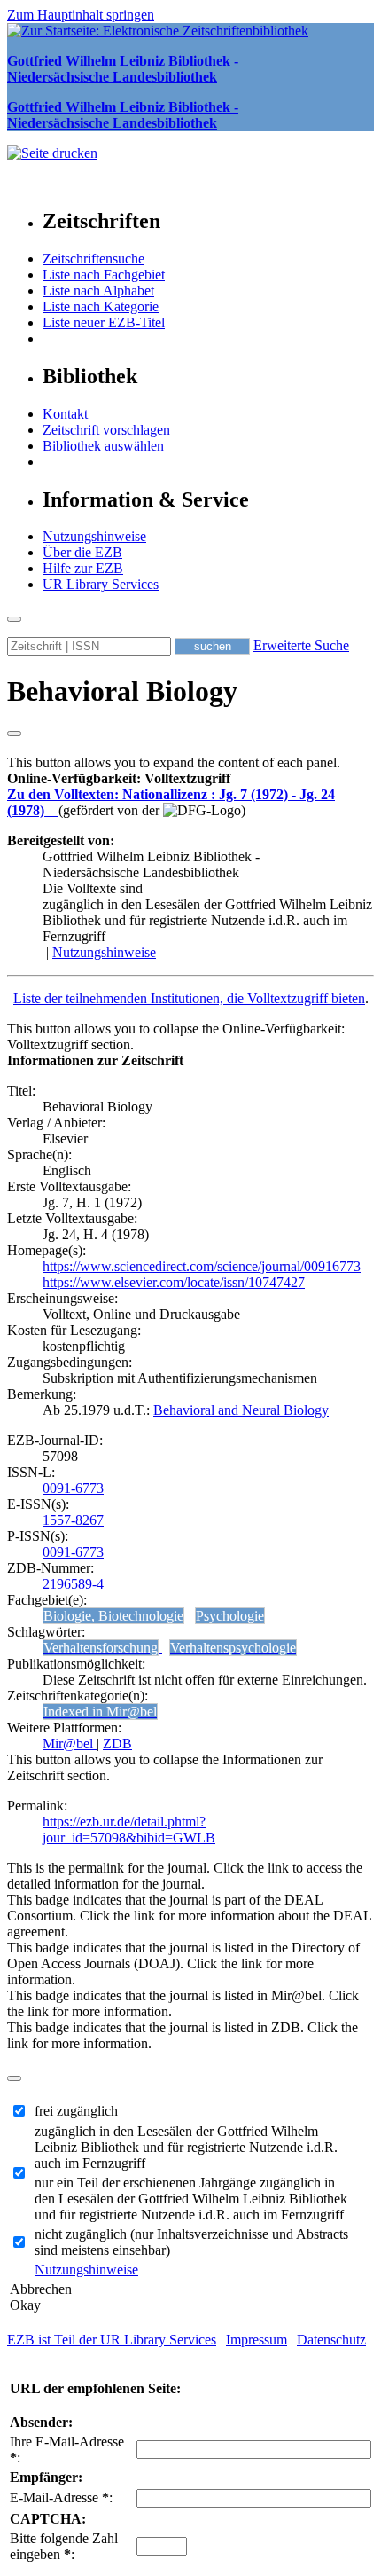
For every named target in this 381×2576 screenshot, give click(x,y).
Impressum (257, 2340)
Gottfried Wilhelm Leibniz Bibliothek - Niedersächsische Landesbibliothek (123, 69)
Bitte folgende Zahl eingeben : (64, 2546)
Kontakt (65, 414)
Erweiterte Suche (301, 645)
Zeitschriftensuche (93, 259)
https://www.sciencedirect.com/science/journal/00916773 (202, 1266)
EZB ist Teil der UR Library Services (112, 2340)
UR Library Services (101, 584)
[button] (119, 778)
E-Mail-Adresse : (61, 2497)
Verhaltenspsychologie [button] (233, 1648)
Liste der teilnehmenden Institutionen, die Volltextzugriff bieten (189, 998)
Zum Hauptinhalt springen (81, 15)
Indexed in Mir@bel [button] (100, 1712)
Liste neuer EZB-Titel (104, 322)
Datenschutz (331, 2340)
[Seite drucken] (52, 153)
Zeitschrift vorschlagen (106, 430)
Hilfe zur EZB (83, 568)
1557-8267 (73, 1520)
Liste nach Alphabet (98, 291)
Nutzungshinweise (94, 536)
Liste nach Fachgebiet (104, 275)
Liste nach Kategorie (101, 306)
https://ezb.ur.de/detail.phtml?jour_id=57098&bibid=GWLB (129, 1830)
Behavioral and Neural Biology (241, 1410)
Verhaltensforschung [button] (101, 1648)
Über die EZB (82, 552)
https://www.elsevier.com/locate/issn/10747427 (174, 1282)
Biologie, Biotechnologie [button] (113, 1616)
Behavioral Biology (122, 691)
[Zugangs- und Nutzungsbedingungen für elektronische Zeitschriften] (53, 810)
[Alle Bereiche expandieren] (14, 734)
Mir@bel (70, 1744)
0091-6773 (73, 1488)
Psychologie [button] (230, 1616)
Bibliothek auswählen (103, 446)
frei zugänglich (76, 2111)
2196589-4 (73, 1584)
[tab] (190, 779)
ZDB (117, 1744)
